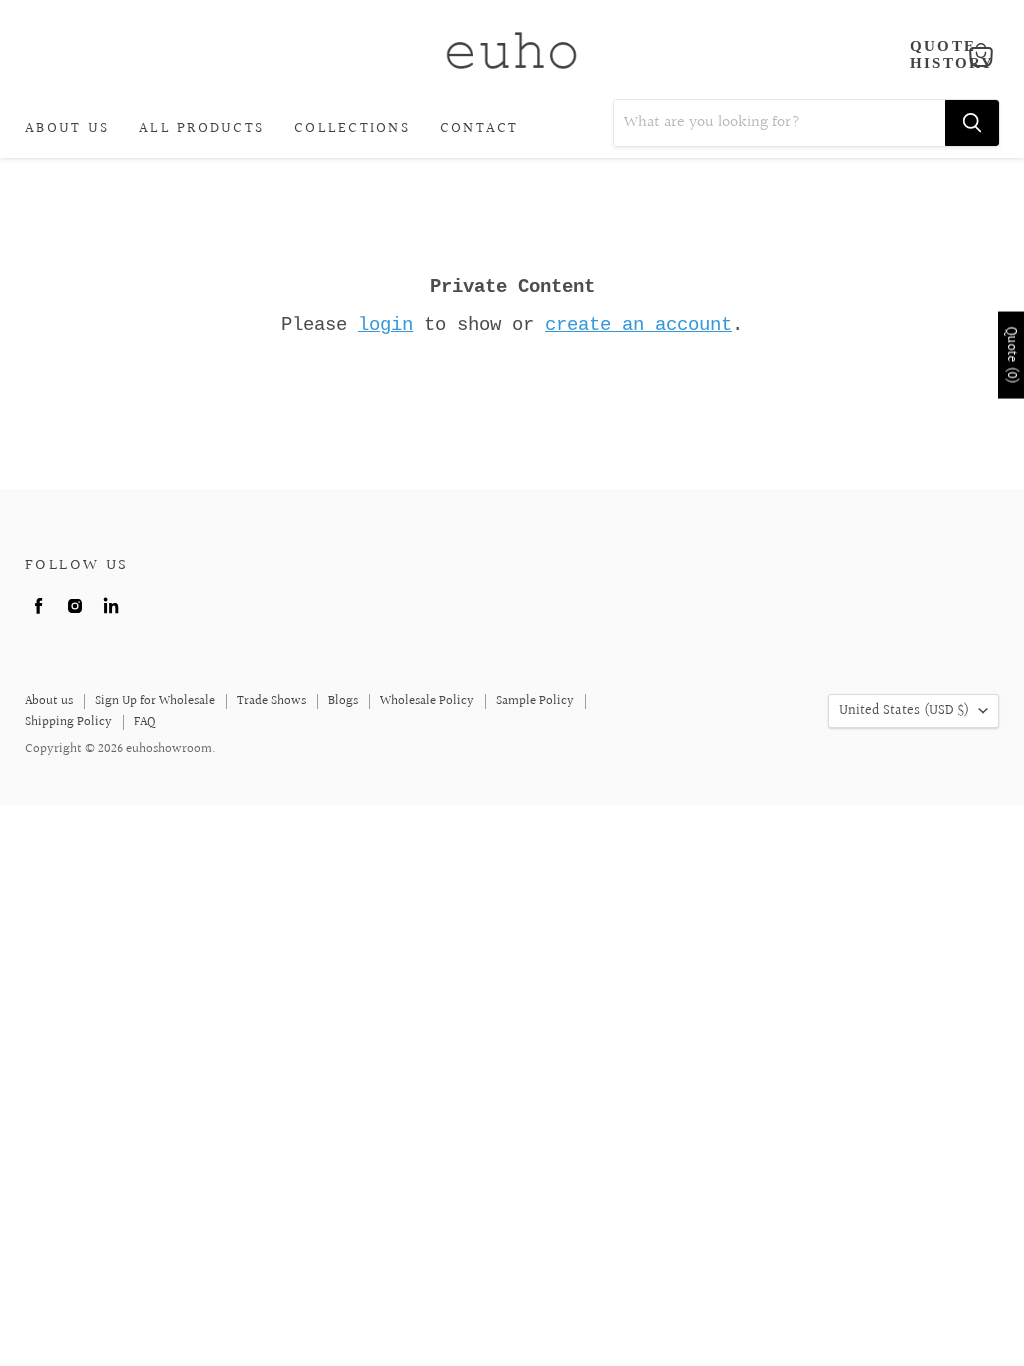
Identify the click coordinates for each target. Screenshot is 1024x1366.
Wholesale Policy (427, 701)
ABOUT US (67, 128)
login (385, 325)
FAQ (145, 722)
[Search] (972, 123)
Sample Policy (535, 701)
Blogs (343, 701)
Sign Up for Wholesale (155, 701)
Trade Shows (271, 701)
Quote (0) (1011, 354)
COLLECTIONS (352, 128)
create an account (638, 325)
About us (49, 701)
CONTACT (479, 128)
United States (904, 711)
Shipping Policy (68, 722)
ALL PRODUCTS (201, 128)
